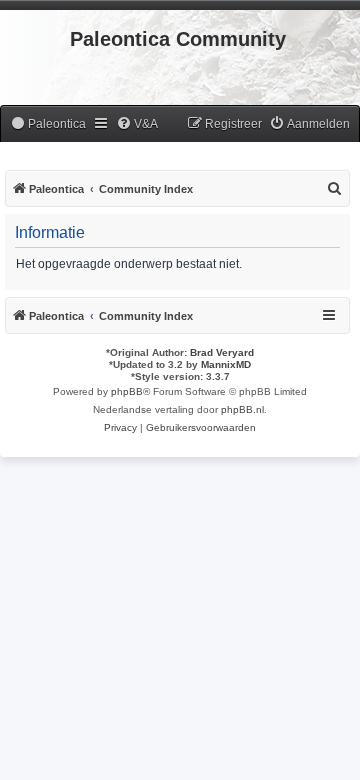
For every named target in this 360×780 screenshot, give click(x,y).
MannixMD (226, 364)
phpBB (127, 391)
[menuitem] (48, 124)
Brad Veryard (222, 352)
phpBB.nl (242, 409)
